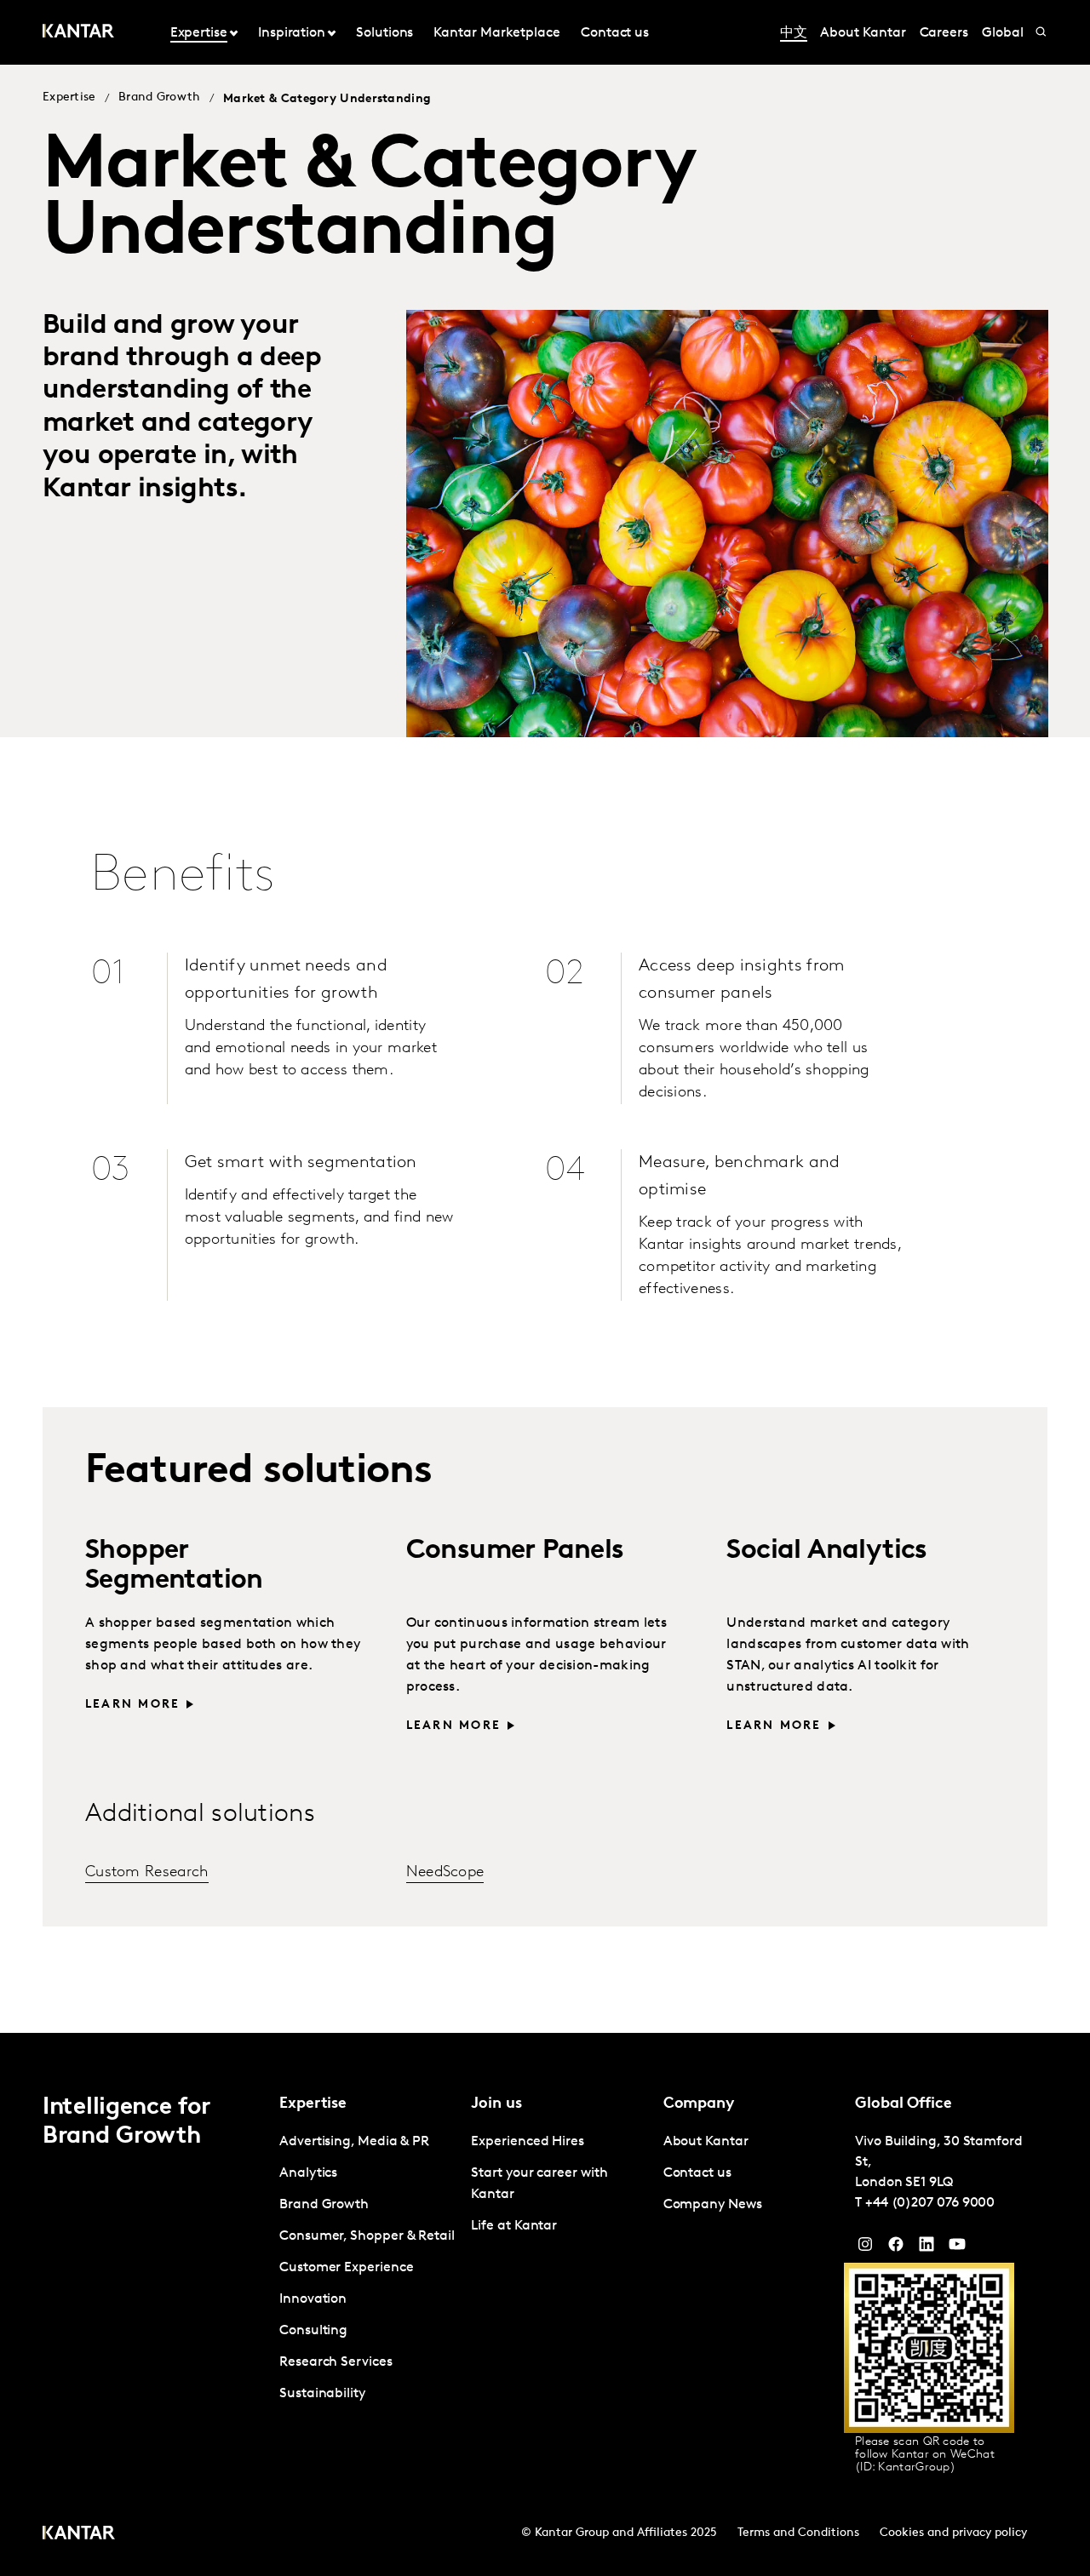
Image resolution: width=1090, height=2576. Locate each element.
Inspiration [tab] (292, 33)
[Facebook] (896, 2248)
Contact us (615, 33)
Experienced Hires (528, 2142)
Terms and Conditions (798, 2533)
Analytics (308, 2173)
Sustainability (322, 2394)
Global (1003, 33)
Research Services (336, 2362)
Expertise (69, 97)
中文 (794, 33)
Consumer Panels (515, 1551)
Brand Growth (160, 97)
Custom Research (147, 1873)
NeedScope (445, 1873)
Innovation (313, 2299)
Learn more (132, 1705)
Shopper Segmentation (174, 1566)
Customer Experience (346, 2268)
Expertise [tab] (199, 33)
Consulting (313, 2331)
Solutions (384, 33)
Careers (944, 33)
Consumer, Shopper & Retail (367, 2236)
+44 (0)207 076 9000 (930, 2203)
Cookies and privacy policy (953, 2533)
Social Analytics (826, 1551)
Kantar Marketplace (497, 33)
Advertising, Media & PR (354, 2142)
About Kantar (863, 33)
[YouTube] (926, 2248)
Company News (713, 2205)
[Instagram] (865, 2248)
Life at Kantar (514, 2226)
